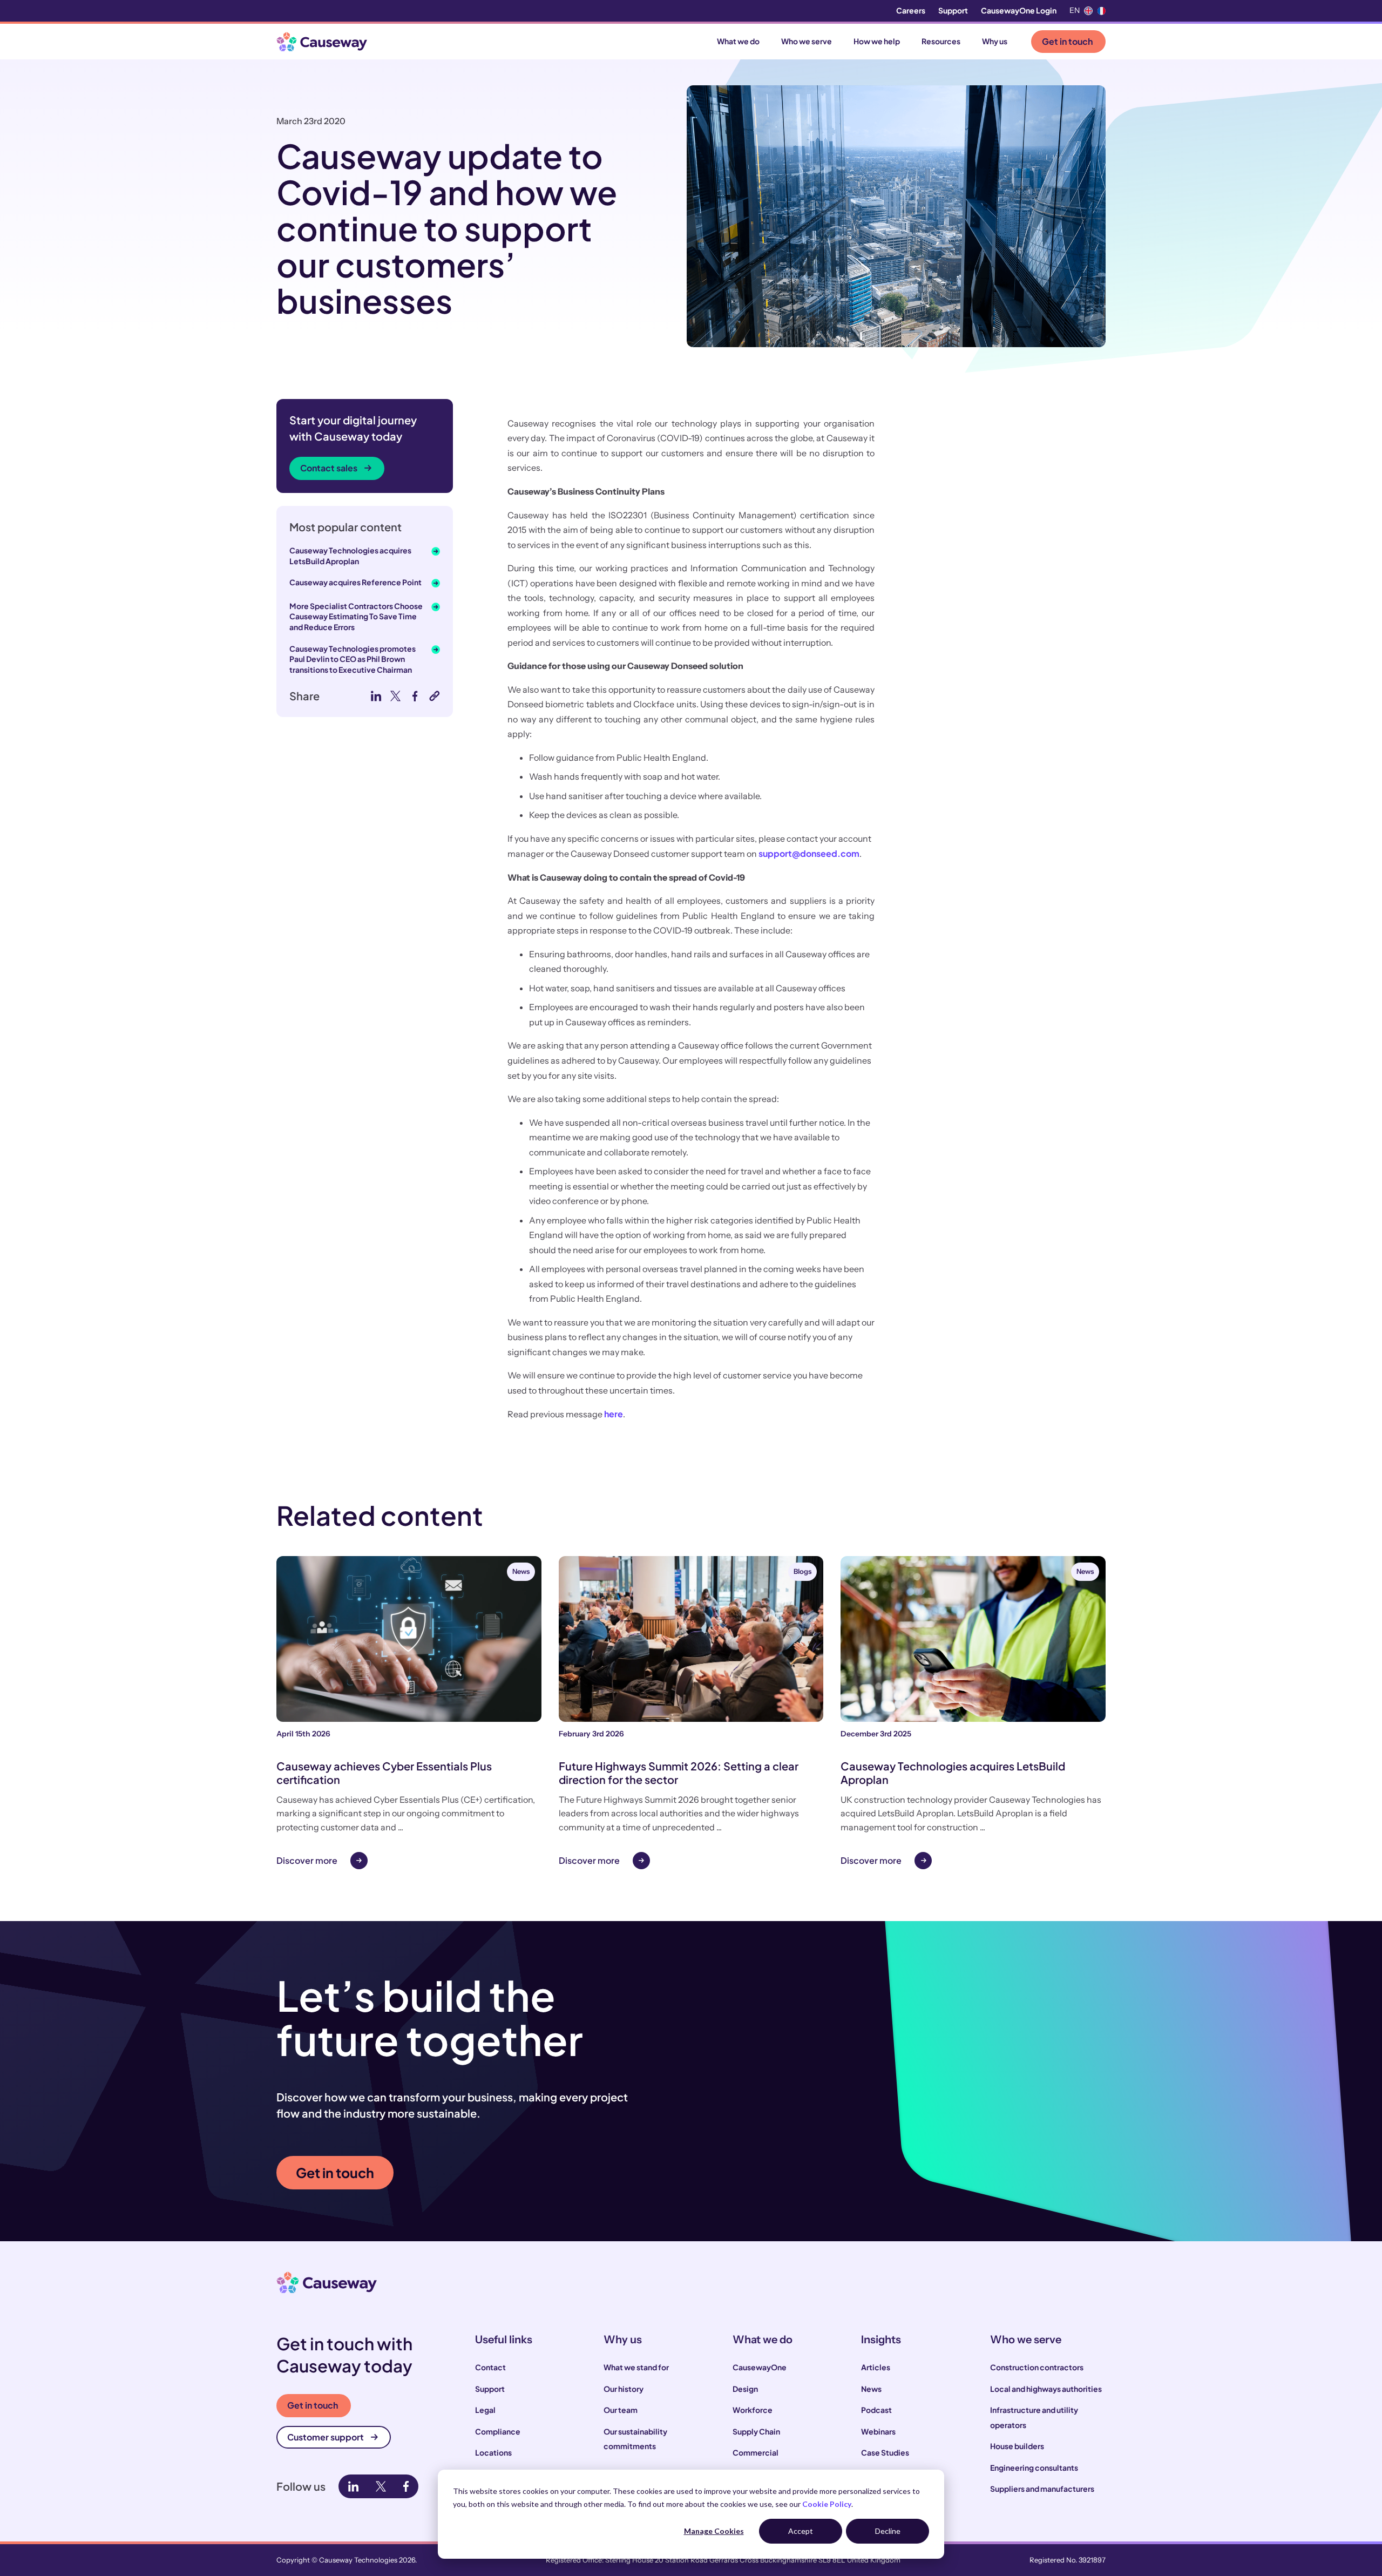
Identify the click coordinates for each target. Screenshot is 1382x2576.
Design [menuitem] (745, 2389)
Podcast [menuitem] (876, 2410)
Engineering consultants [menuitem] (1034, 2467)
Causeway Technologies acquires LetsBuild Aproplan (350, 556)
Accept (801, 2531)
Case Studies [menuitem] (885, 2452)
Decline (888, 2531)
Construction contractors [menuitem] (1037, 2367)
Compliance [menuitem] (498, 2431)
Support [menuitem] (953, 10)
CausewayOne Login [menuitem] (1019, 10)
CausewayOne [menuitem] (760, 2367)
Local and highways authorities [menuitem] (1046, 2389)
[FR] (1101, 11)
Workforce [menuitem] (753, 2410)
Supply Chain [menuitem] (756, 2431)
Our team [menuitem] (621, 2410)
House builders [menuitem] (1017, 2446)
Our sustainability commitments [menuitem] (635, 2439)
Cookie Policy (827, 2504)
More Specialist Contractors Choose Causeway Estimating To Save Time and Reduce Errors (356, 616)
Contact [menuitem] (490, 2367)
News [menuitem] (871, 2389)
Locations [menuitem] (493, 2452)
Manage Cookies (714, 2531)
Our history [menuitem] (624, 2389)
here (614, 1414)
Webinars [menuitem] (878, 2431)
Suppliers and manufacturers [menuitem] (1042, 2489)
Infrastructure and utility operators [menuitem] (1034, 2417)
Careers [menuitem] (911, 10)
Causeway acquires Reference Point (355, 582)
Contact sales (329, 468)
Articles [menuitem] (876, 2367)
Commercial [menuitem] (756, 2452)
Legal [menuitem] (485, 2410)
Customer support (326, 2437)
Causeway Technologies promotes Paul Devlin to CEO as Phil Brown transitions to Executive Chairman (353, 659)
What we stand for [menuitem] (636, 2367)
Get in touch (1067, 41)
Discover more (307, 1860)
